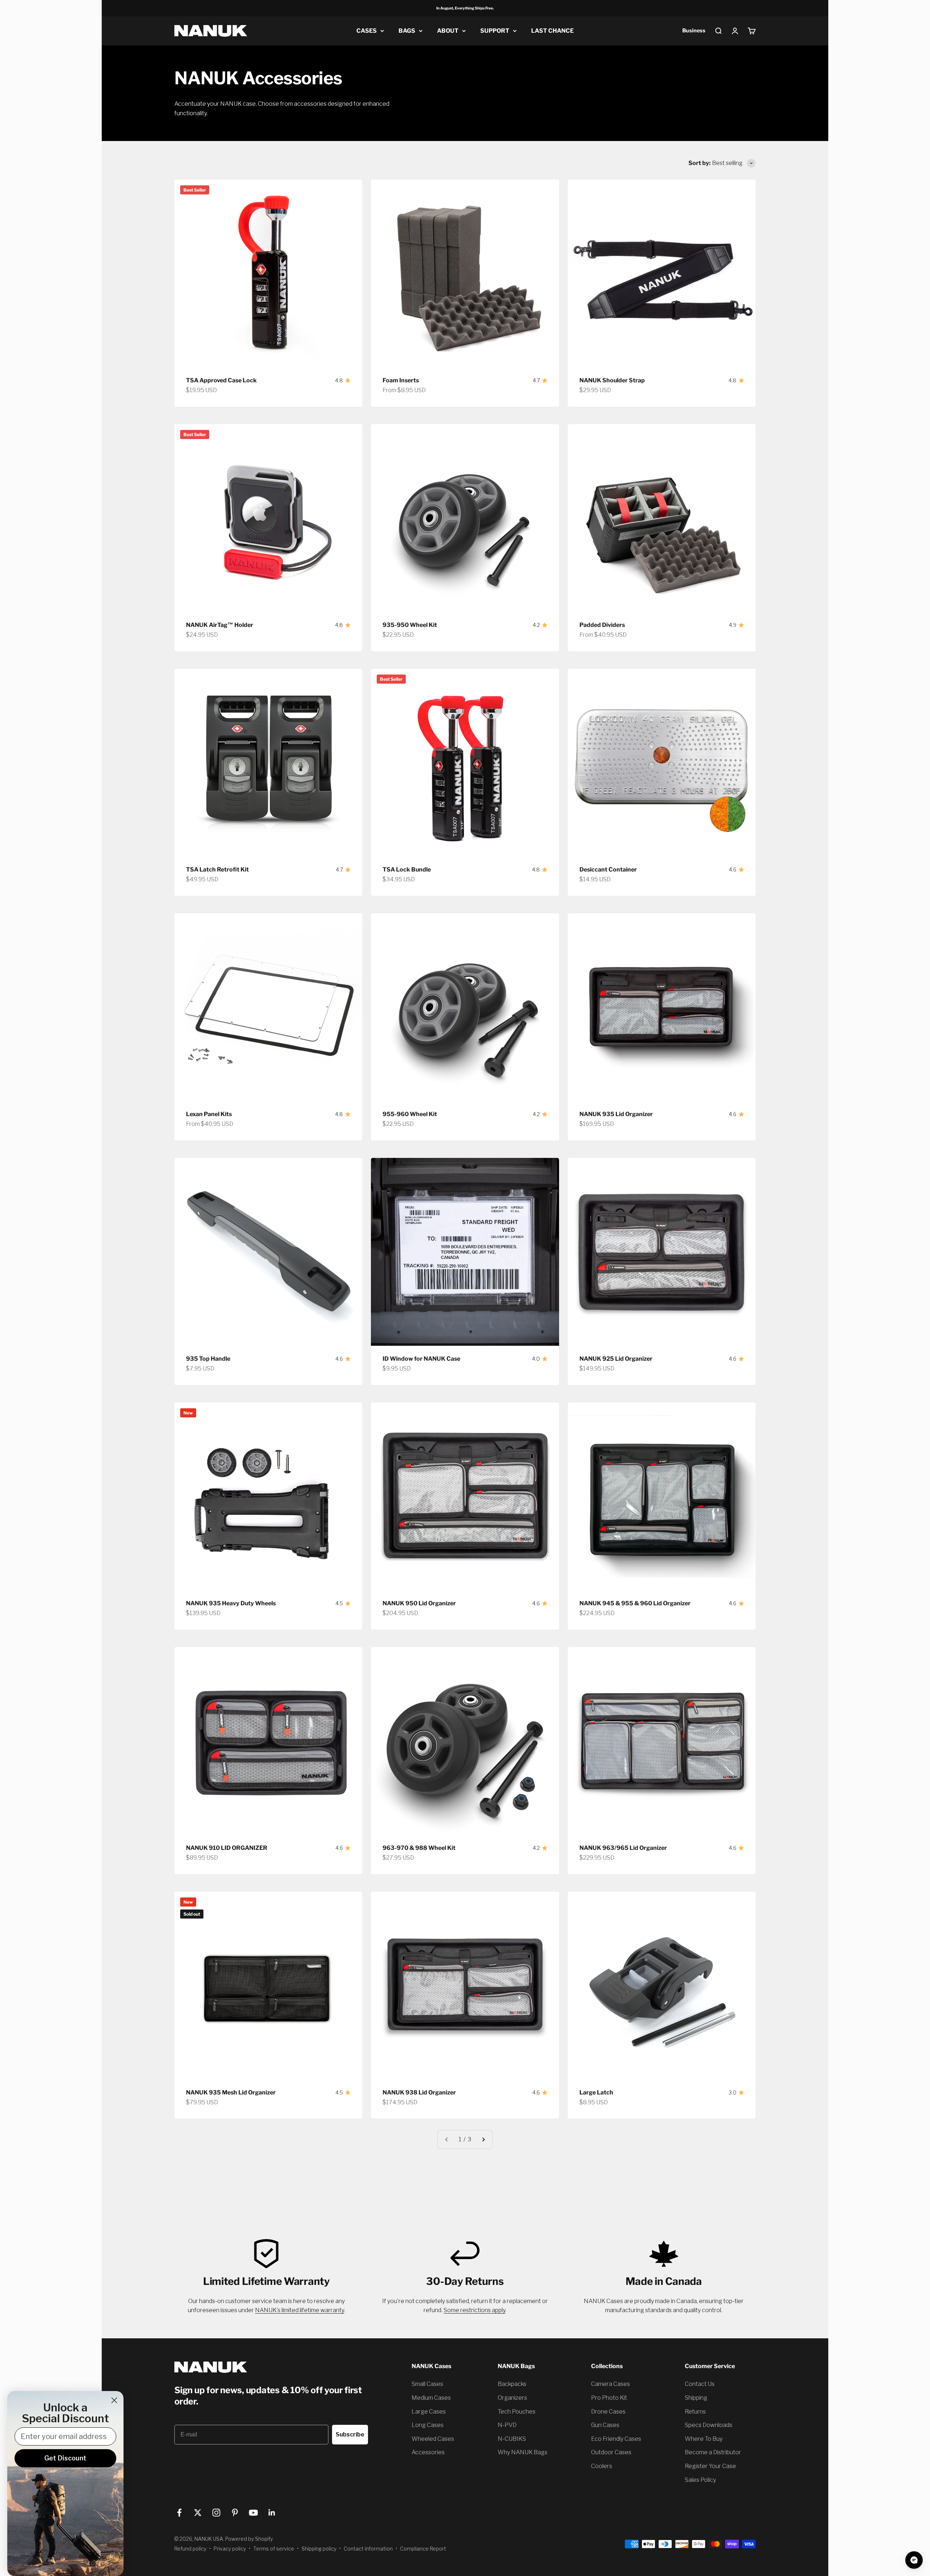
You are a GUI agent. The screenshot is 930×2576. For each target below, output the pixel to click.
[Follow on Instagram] (216, 2513)
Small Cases (427, 2384)
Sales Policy (700, 2480)
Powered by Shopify (249, 2539)
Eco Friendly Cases (616, 2439)
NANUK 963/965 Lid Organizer (623, 1848)
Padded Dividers (602, 625)
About (448, 31)
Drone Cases (608, 2412)
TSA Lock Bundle (407, 870)
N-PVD (507, 2425)
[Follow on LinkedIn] (272, 2513)
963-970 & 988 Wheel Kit (419, 1848)
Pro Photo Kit (609, 2398)
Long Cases (428, 2425)
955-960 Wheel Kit (410, 1114)
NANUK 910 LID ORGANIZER (227, 1848)
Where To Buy (704, 2439)
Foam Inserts (401, 380)
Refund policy (190, 2549)
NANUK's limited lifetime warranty (300, 2310)
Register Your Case (710, 2466)
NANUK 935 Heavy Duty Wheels (231, 1603)
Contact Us (700, 2384)
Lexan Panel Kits (209, 1114)
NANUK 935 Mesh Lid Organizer (231, 2092)
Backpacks (512, 2384)
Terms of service (274, 2549)
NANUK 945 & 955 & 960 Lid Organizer (635, 1603)
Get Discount (65, 2458)
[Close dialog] (114, 2400)
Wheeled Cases (433, 2439)
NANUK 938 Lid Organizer (419, 2092)
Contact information (368, 2549)
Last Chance (552, 31)
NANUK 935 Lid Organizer (616, 1114)
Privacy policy (230, 2549)
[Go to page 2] (483, 2140)
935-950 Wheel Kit (410, 625)
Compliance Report (423, 2549)
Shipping (696, 2398)
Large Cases (429, 2412)
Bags (407, 31)
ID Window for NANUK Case (421, 1359)
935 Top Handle (208, 1359)
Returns (695, 2412)
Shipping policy (319, 2549)
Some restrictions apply (474, 2310)
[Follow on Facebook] (179, 2513)
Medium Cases (431, 2398)
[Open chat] (914, 2560)
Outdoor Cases (611, 2452)
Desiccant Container (608, 870)
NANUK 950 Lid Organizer (419, 1603)
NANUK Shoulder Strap (612, 380)
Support (495, 31)
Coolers (602, 2466)
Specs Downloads (709, 2425)
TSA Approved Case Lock (221, 380)
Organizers (512, 2398)
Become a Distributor (713, 2452)
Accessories (428, 2452)
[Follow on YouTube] (253, 2513)
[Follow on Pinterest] (235, 2513)
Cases (367, 31)
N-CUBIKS (512, 2439)
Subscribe (350, 2434)
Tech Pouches (517, 2412)
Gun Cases (605, 2425)
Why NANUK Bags (523, 2452)
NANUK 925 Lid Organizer (616, 1359)
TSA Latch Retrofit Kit (217, 870)
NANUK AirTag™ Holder (220, 625)
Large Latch (596, 2092)
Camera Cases (610, 2384)
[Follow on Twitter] (198, 2513)
